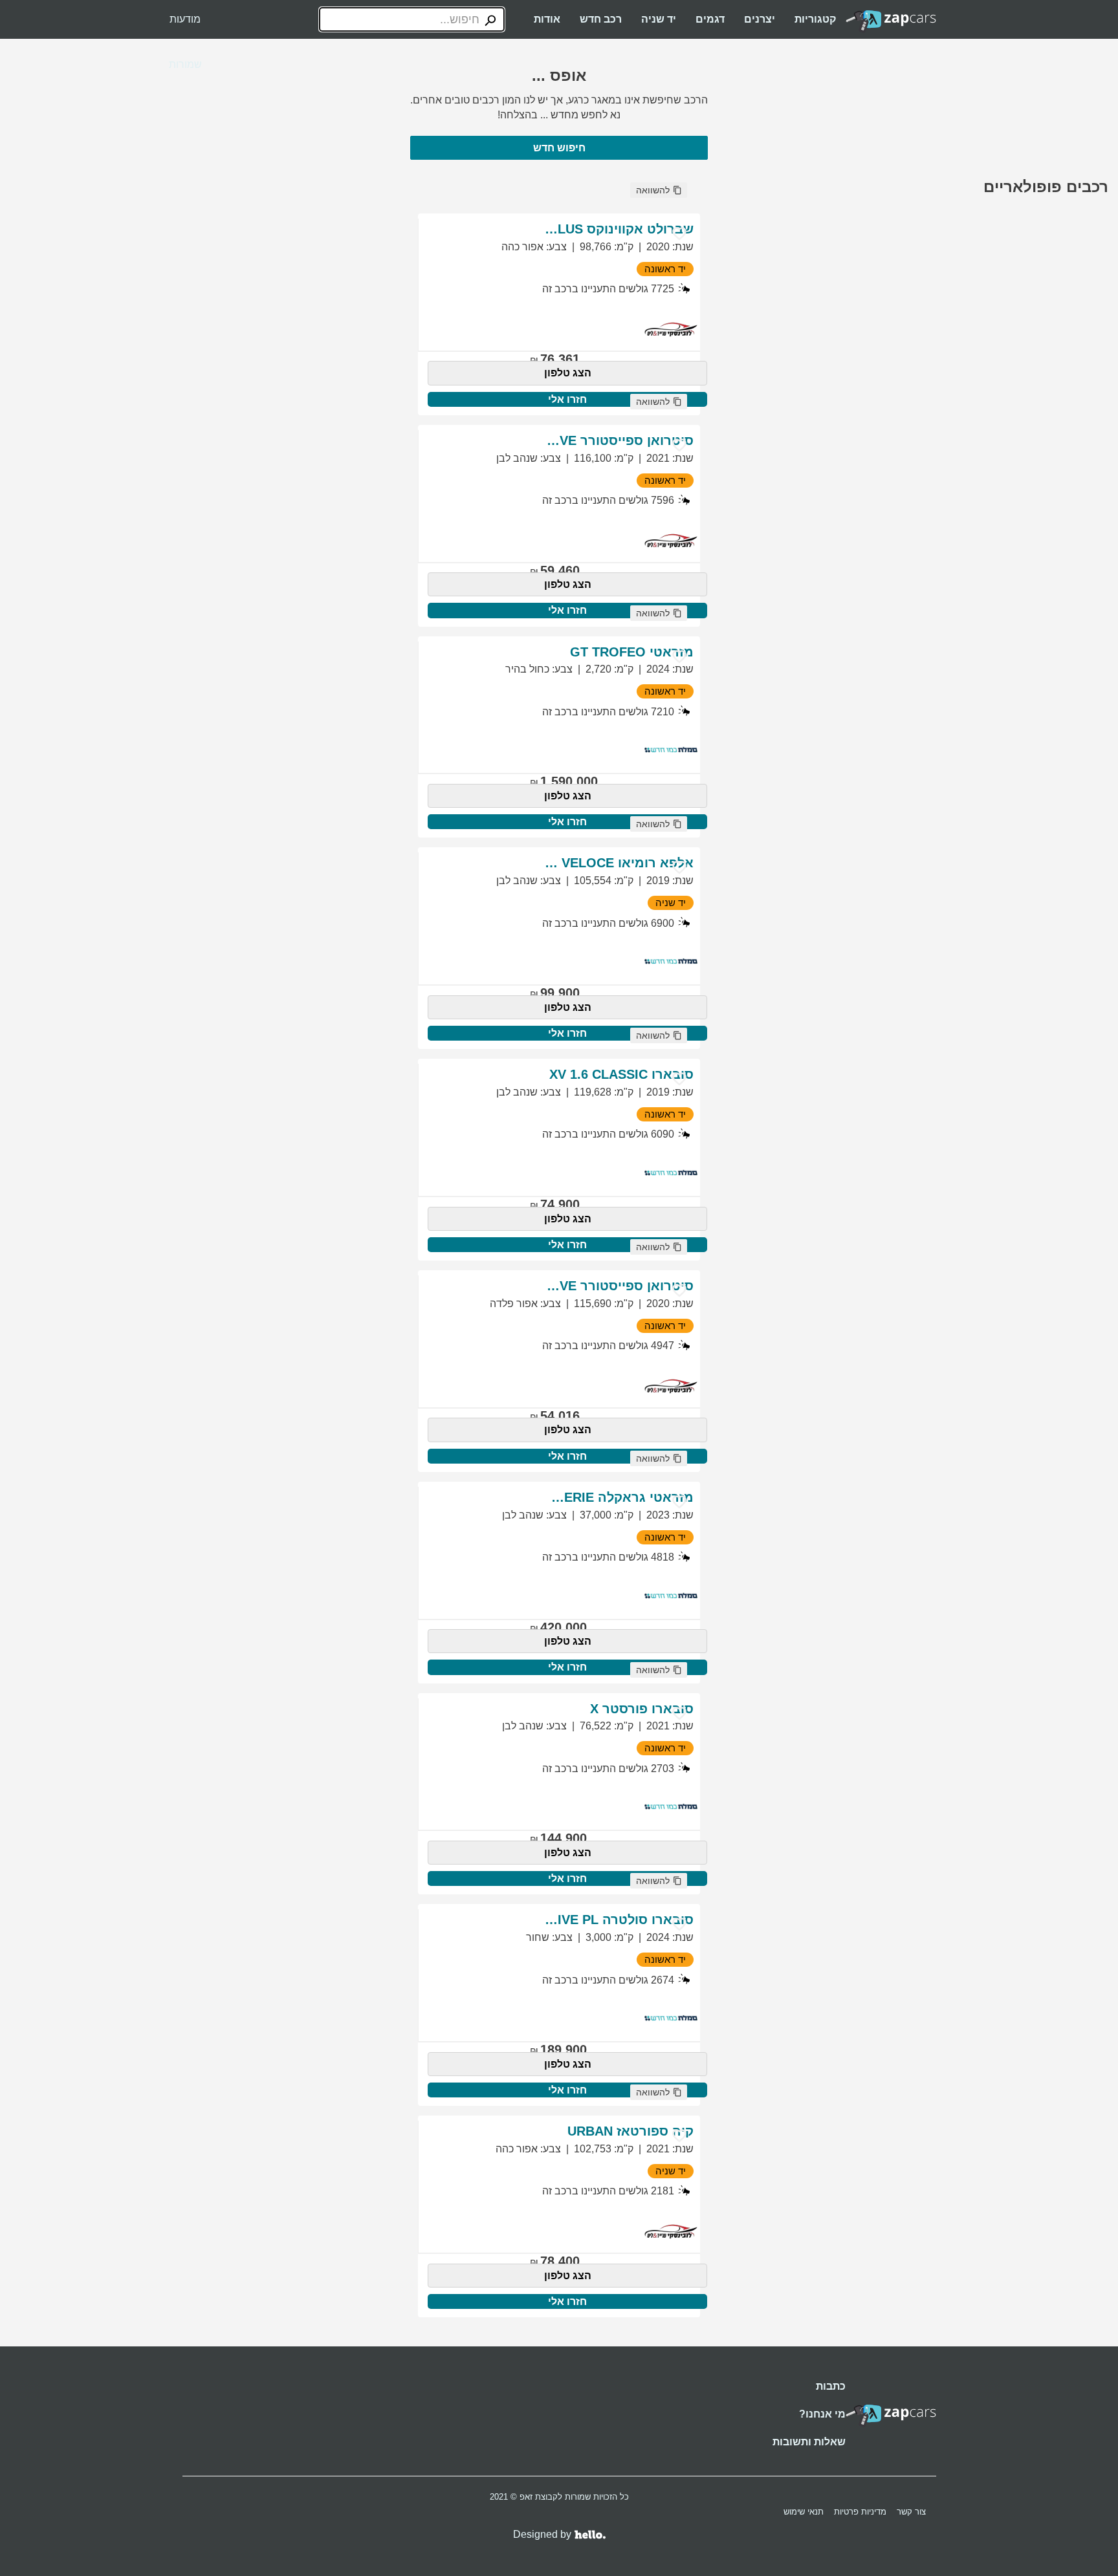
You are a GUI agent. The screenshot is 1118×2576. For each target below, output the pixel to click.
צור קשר (911, 2512)
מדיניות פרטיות (860, 2512)
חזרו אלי (567, 399)
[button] (659, 190)
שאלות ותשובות (809, 2442)
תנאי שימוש (804, 2512)
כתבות (831, 2386)
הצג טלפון (568, 373)
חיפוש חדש (559, 148)
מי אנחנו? (822, 2414)
